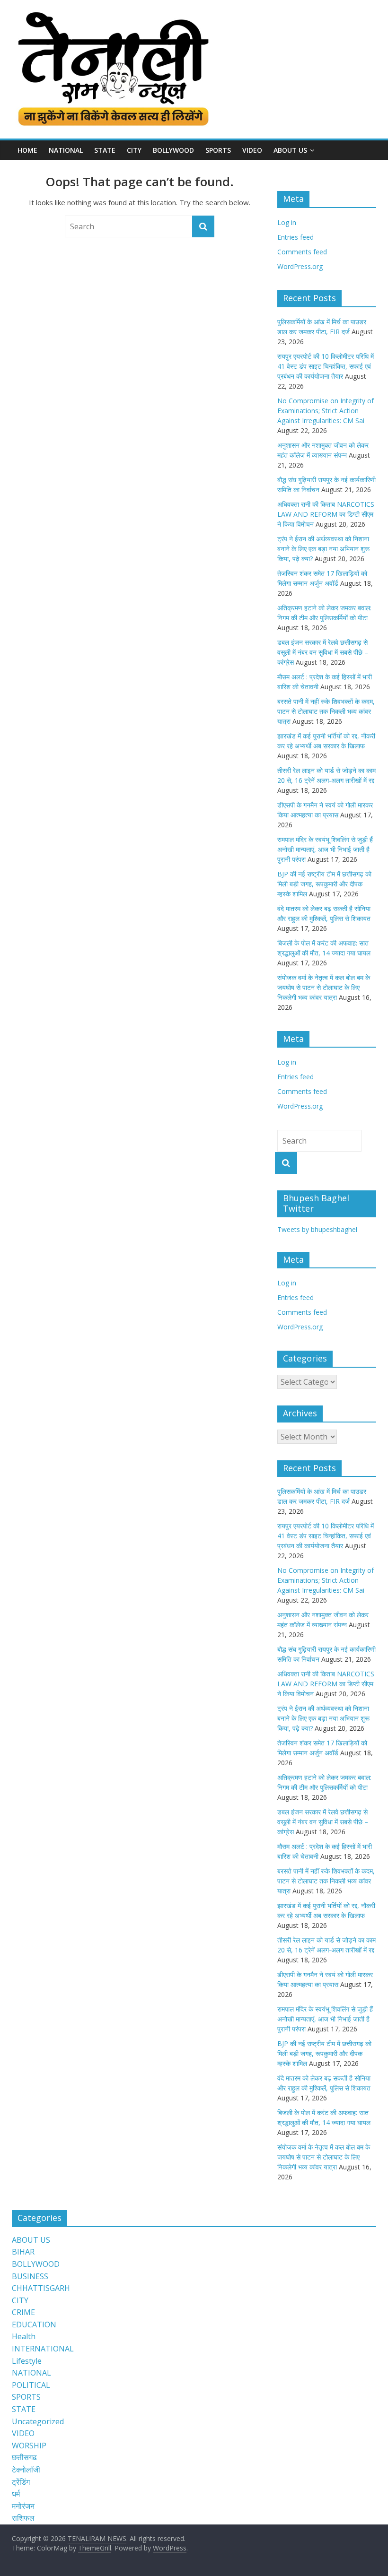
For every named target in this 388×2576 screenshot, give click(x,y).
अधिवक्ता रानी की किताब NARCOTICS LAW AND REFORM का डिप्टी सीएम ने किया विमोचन (326, 514)
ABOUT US (31, 2240)
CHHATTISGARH (41, 2288)
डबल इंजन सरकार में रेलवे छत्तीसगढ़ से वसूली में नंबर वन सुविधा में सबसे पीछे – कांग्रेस (323, 652)
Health (24, 2336)
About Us (290, 150)
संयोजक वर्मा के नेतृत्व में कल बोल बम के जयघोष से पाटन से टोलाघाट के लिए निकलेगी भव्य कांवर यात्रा (324, 987)
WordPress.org (300, 266)
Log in (287, 222)
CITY (134, 150)
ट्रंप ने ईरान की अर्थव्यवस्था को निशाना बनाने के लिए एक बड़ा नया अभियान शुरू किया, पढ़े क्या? (323, 549)
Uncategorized (38, 2421)
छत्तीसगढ (24, 2457)
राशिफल (23, 2518)
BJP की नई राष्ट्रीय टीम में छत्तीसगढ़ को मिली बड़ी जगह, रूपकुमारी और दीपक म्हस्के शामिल (324, 884)
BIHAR (23, 2252)
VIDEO (252, 150)
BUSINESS (30, 2276)
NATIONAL (66, 150)
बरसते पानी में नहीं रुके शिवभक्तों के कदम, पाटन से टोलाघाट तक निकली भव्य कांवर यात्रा (326, 711)
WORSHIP (29, 2446)
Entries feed (295, 237)
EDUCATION (34, 2324)
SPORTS (218, 150)
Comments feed (302, 252)
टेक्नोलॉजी (26, 2470)
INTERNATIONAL (43, 2349)
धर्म (16, 2494)
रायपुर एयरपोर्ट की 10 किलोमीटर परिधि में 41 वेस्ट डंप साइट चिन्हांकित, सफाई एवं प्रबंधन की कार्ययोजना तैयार (326, 366)
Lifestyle (27, 2361)
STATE (105, 150)
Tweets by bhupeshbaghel (317, 1229)
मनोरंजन (23, 2506)
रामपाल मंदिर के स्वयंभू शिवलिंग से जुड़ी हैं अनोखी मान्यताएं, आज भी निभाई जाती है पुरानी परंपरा (325, 849)
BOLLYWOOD (173, 150)
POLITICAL (31, 2385)
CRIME (23, 2312)
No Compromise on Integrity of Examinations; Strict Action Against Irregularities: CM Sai (326, 411)
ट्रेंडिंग (21, 2482)
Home (27, 150)
